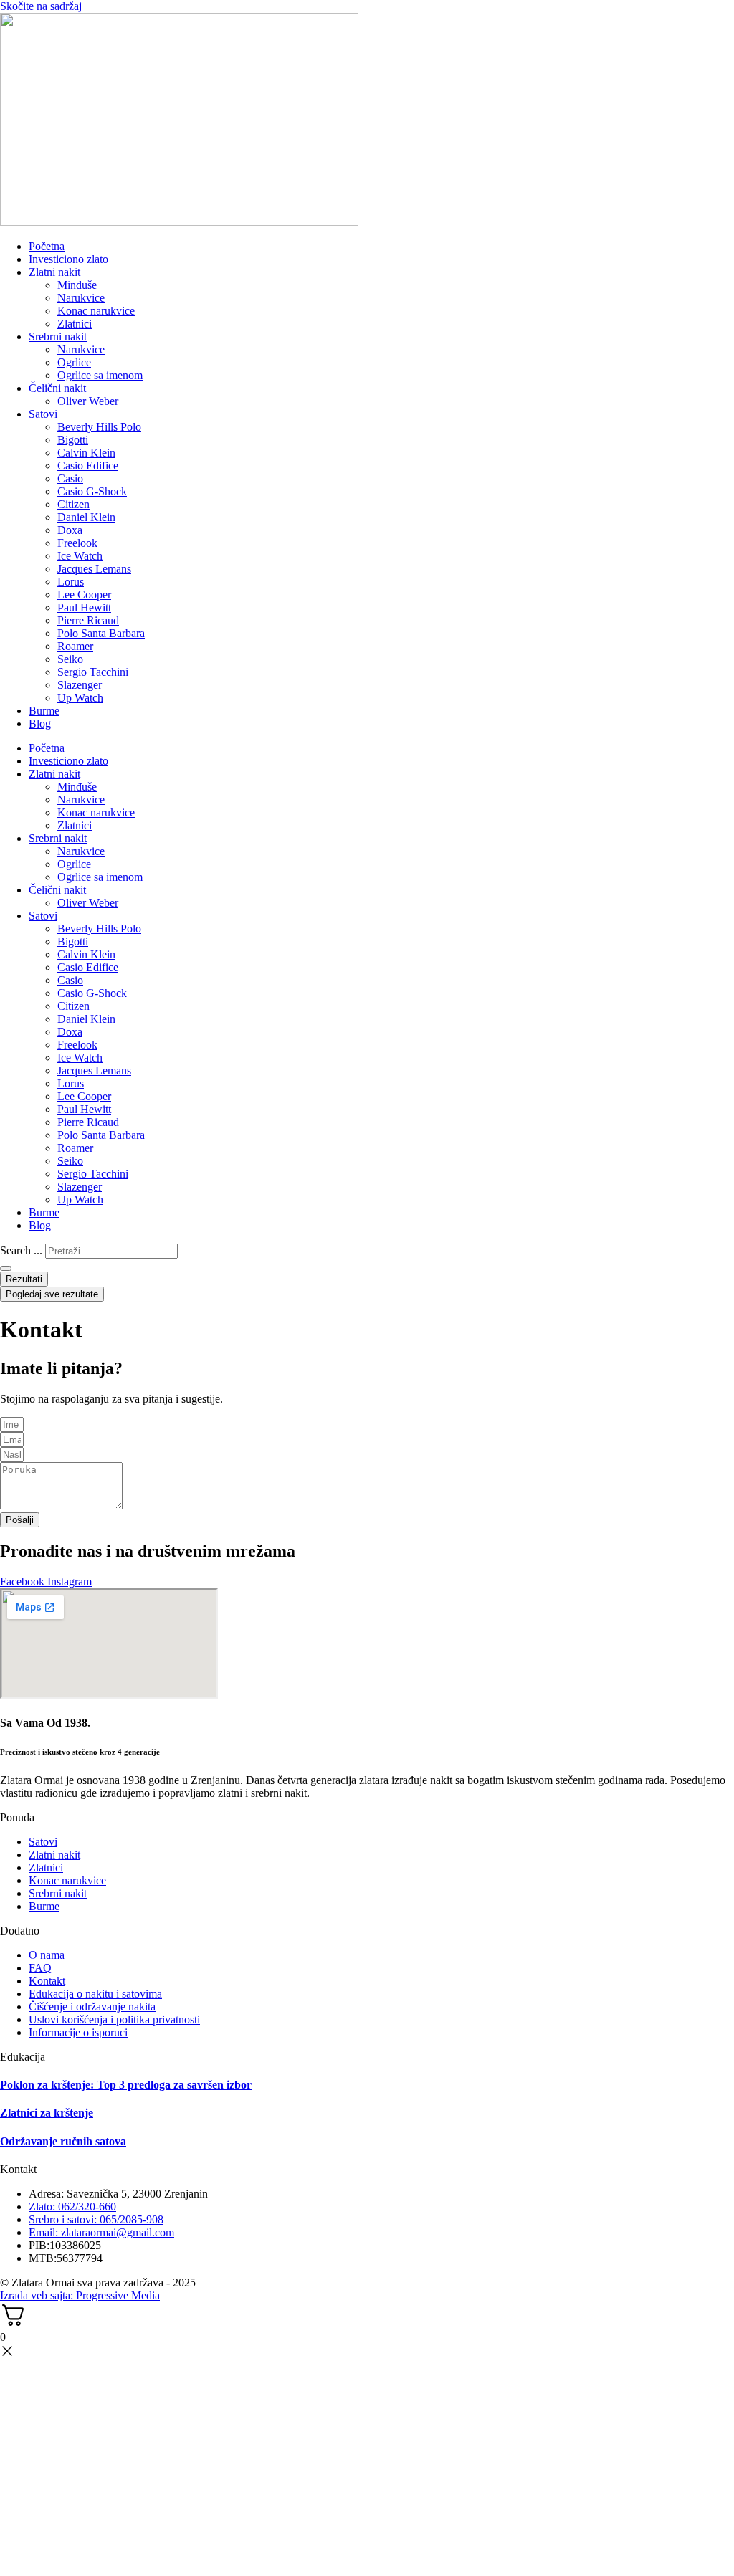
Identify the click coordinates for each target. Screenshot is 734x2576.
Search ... (21, 1250)
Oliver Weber (88, 401)
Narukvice (81, 298)
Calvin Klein (86, 453)
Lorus (71, 582)
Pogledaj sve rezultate (52, 1294)
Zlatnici (75, 324)
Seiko (70, 659)
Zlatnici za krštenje (47, 2113)
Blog (40, 724)
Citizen (73, 504)
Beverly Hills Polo (99, 427)
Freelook (77, 543)
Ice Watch (80, 556)
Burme (44, 711)
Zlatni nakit (54, 272)
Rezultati (24, 1279)
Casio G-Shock (92, 491)
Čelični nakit (57, 388)
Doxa (70, 530)
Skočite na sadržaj (41, 6)
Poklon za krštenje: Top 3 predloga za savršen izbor (126, 2085)
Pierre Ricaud (88, 620)
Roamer (75, 646)
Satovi (43, 414)
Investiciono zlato (68, 259)
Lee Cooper (84, 595)
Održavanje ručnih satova (63, 2141)
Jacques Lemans (94, 569)
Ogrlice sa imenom (100, 375)
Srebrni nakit (58, 337)
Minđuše (77, 285)
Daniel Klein (86, 517)
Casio (70, 478)
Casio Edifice (88, 466)
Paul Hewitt (84, 607)
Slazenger (80, 685)
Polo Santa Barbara (101, 633)
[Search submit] (6, 1269)
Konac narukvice (96, 311)
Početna (47, 246)
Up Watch (80, 698)
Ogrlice (74, 362)
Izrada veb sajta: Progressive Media (80, 2295)
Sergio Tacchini (93, 672)
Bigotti (73, 440)
